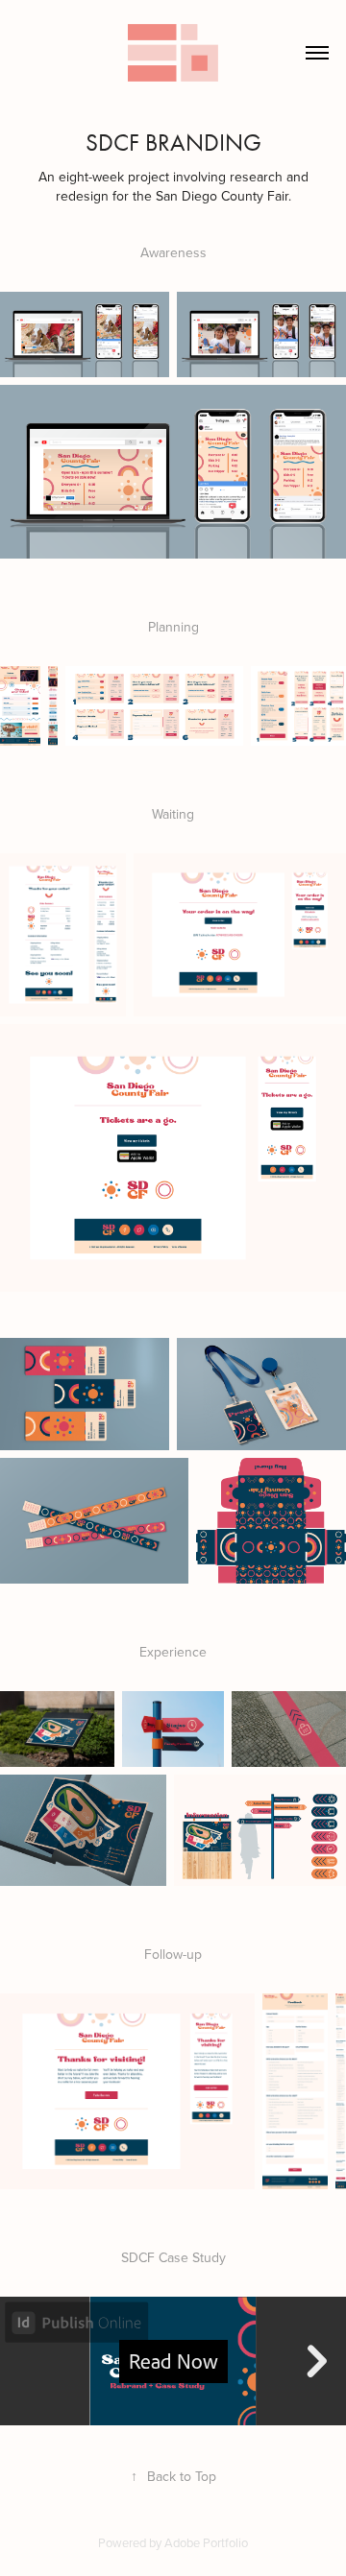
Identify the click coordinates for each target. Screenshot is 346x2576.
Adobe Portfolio (206, 2542)
